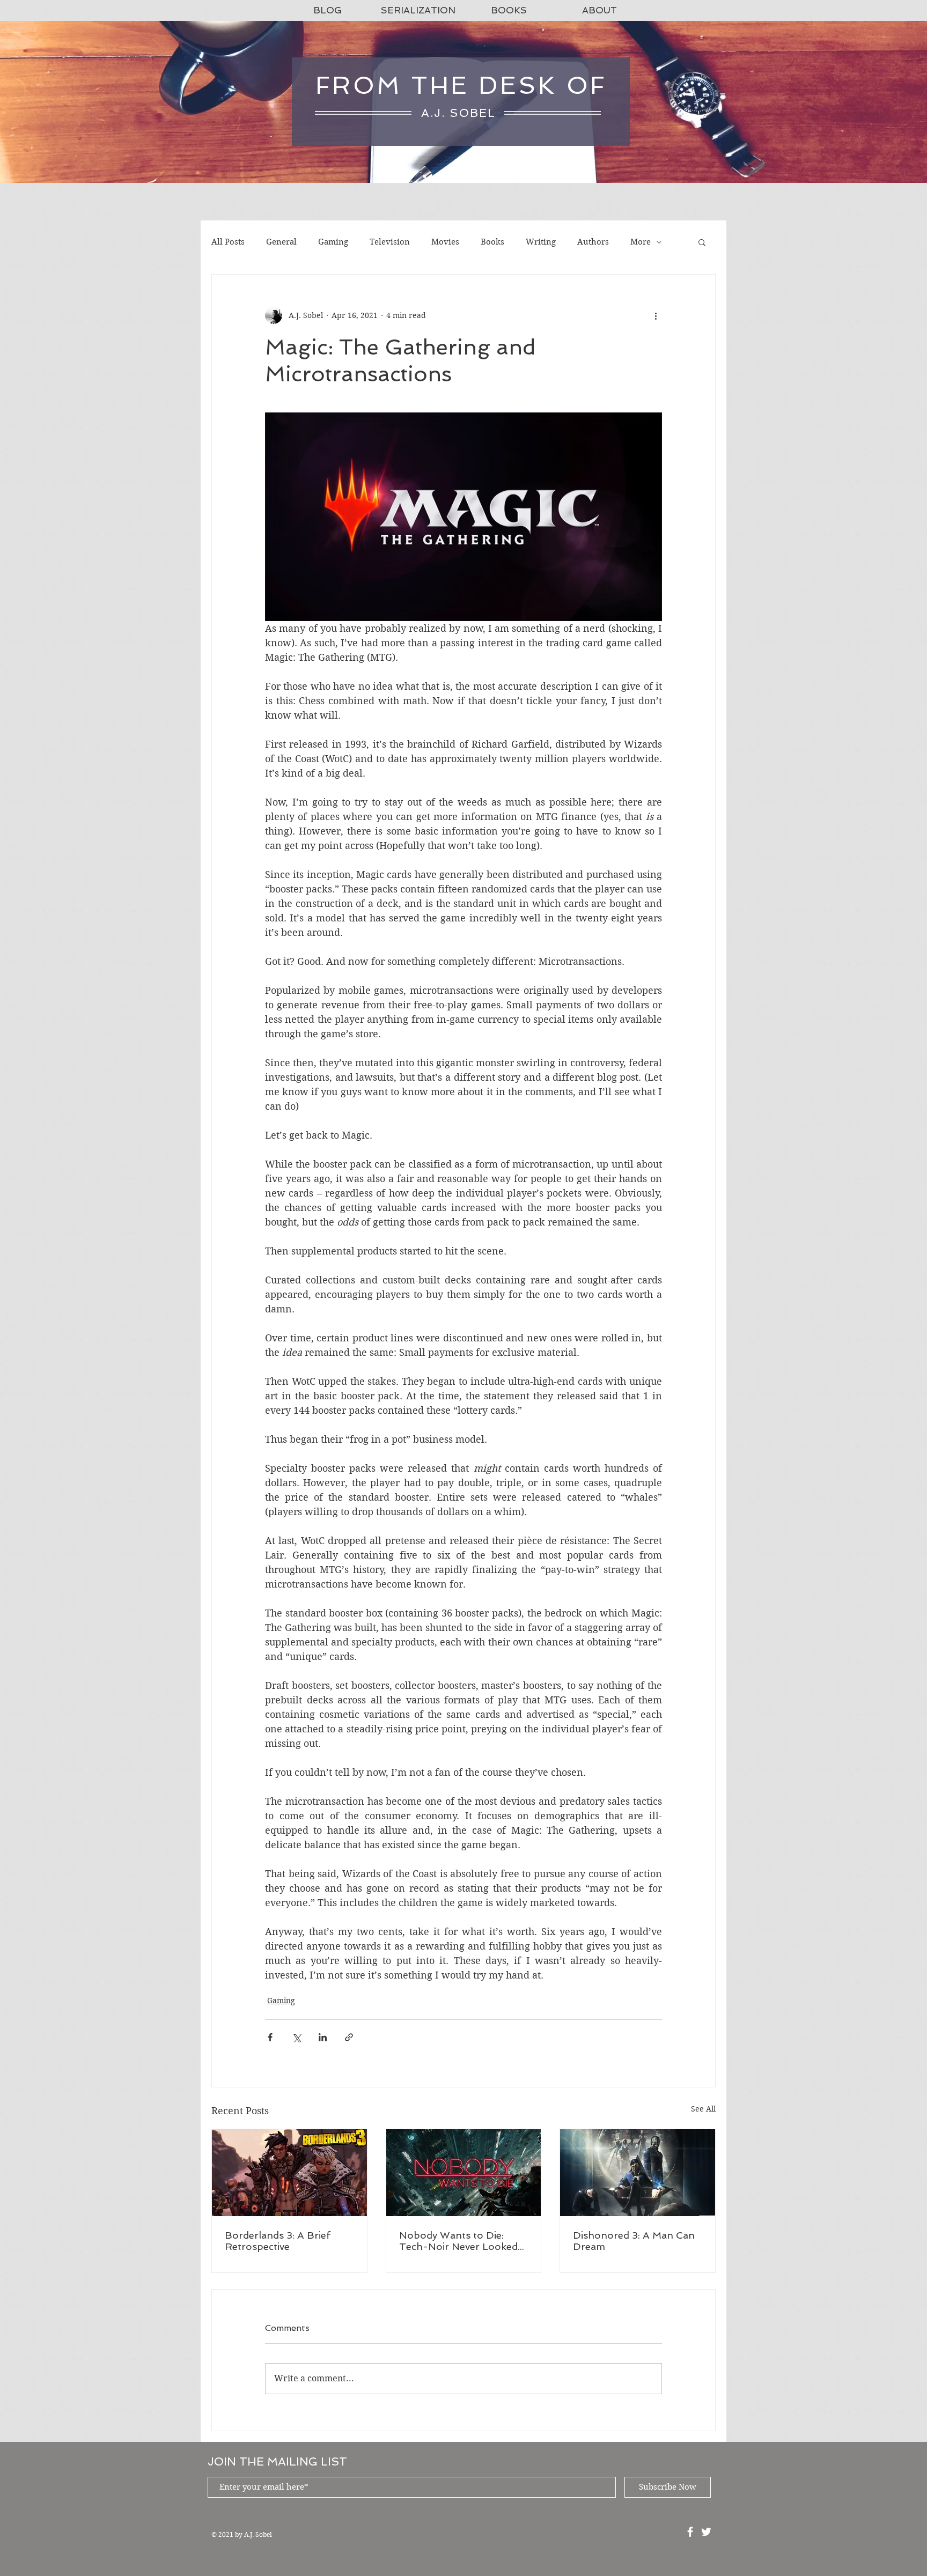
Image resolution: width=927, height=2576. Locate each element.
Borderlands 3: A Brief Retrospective (278, 2241)
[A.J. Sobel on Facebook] (690, 2532)
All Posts (228, 242)
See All (703, 2109)
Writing (541, 242)
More (641, 242)
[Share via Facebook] (270, 2037)
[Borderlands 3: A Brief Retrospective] (289, 2173)
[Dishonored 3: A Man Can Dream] (638, 2173)
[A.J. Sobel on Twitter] (706, 2532)
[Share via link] (349, 2037)
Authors (593, 242)
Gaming (333, 242)
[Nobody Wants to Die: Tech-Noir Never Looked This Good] (464, 2173)
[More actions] (656, 315)
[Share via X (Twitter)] (296, 2037)
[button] (702, 242)
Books (492, 242)
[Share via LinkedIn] (323, 2037)
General (281, 242)
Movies (445, 242)
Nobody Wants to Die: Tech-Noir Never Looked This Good (458, 2241)
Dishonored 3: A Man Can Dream (634, 2241)
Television (390, 242)
